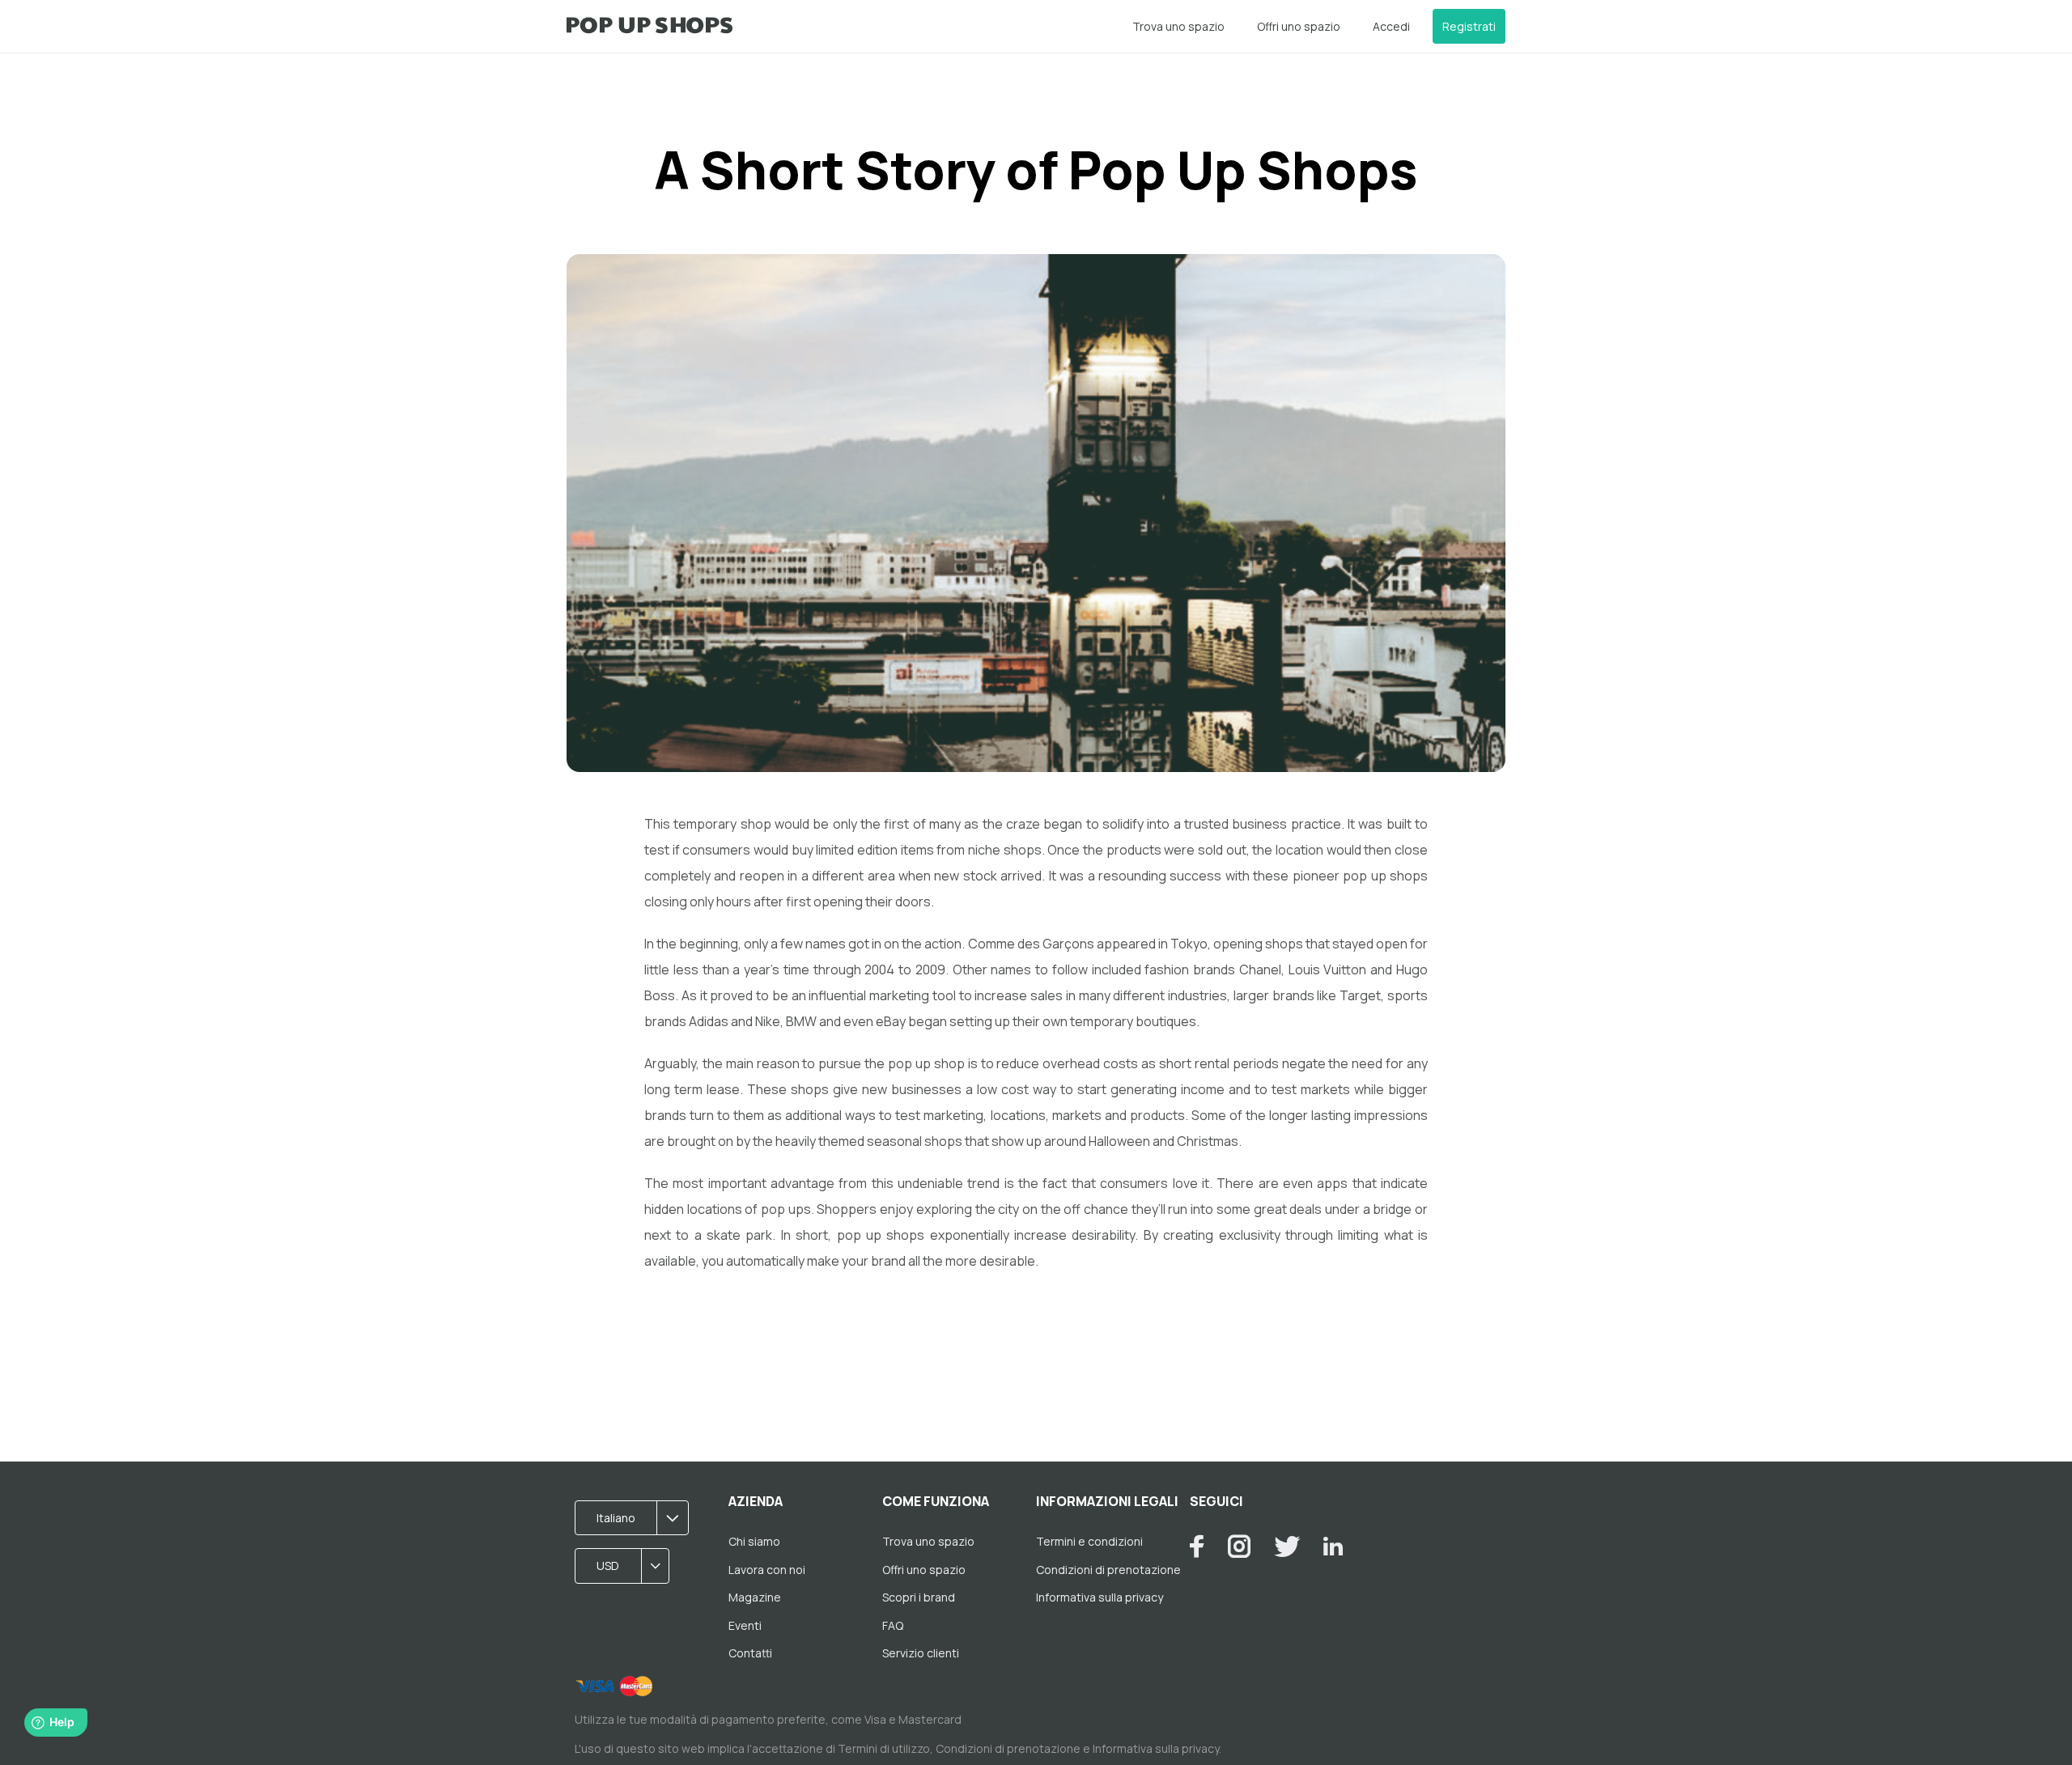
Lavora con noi (767, 1570)
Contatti (750, 1653)
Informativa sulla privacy (1100, 1597)
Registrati (1469, 26)
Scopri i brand (919, 1597)
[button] (637, 1518)
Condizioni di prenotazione (1108, 1570)
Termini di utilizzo (884, 1748)
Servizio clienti (921, 1653)
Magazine (755, 1597)
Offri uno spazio (1299, 26)
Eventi (745, 1625)
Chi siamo (754, 1541)
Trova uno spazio (1178, 26)
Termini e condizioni (1089, 1541)
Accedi (1391, 26)
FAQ (893, 1625)
